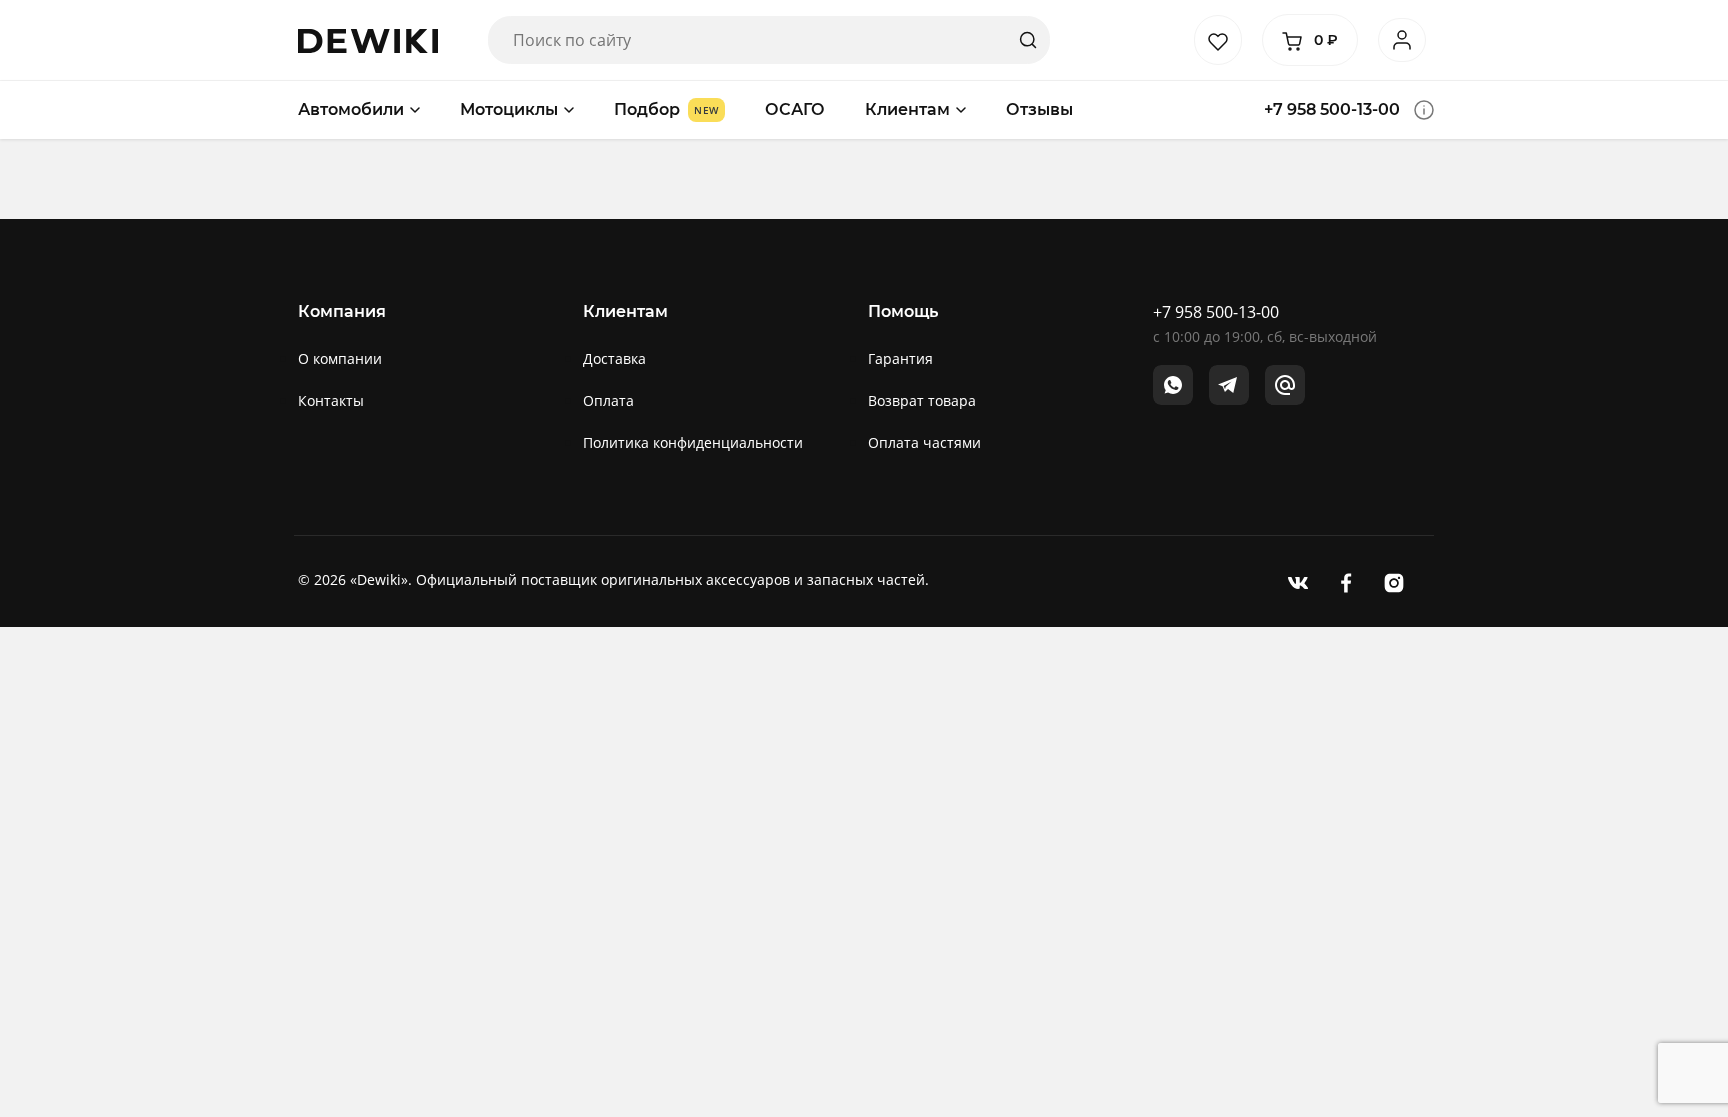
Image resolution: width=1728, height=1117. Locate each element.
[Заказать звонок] (1424, 110)
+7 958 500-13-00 (1332, 109)
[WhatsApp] (1173, 385)
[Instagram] (1394, 581)
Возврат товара (922, 400)
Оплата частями (924, 442)
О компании (340, 358)
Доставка (614, 358)
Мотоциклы (509, 109)
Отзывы (1039, 109)
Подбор (647, 109)
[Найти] (1028, 40)
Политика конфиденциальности (693, 442)
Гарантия (900, 358)
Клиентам (907, 109)
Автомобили (351, 109)
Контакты (331, 400)
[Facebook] (1346, 581)
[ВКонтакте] (1298, 581)
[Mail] (1285, 385)
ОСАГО (795, 109)
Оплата (608, 400)
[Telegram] (1229, 385)
